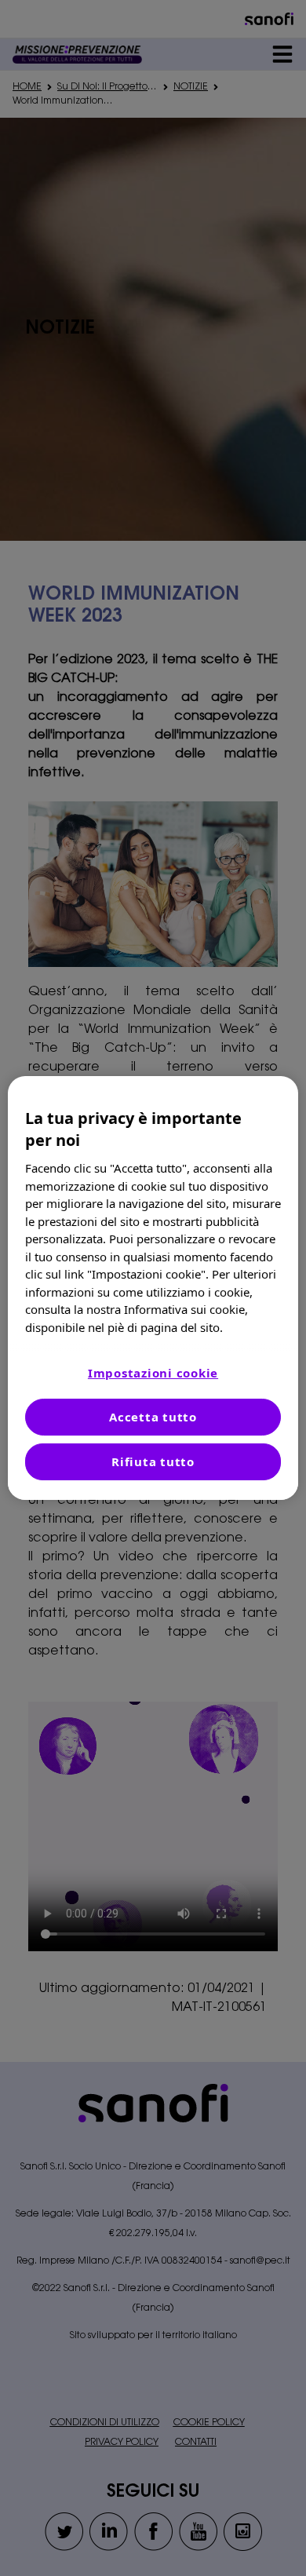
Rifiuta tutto (153, 1461)
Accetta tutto (153, 1417)
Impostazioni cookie (153, 1373)
